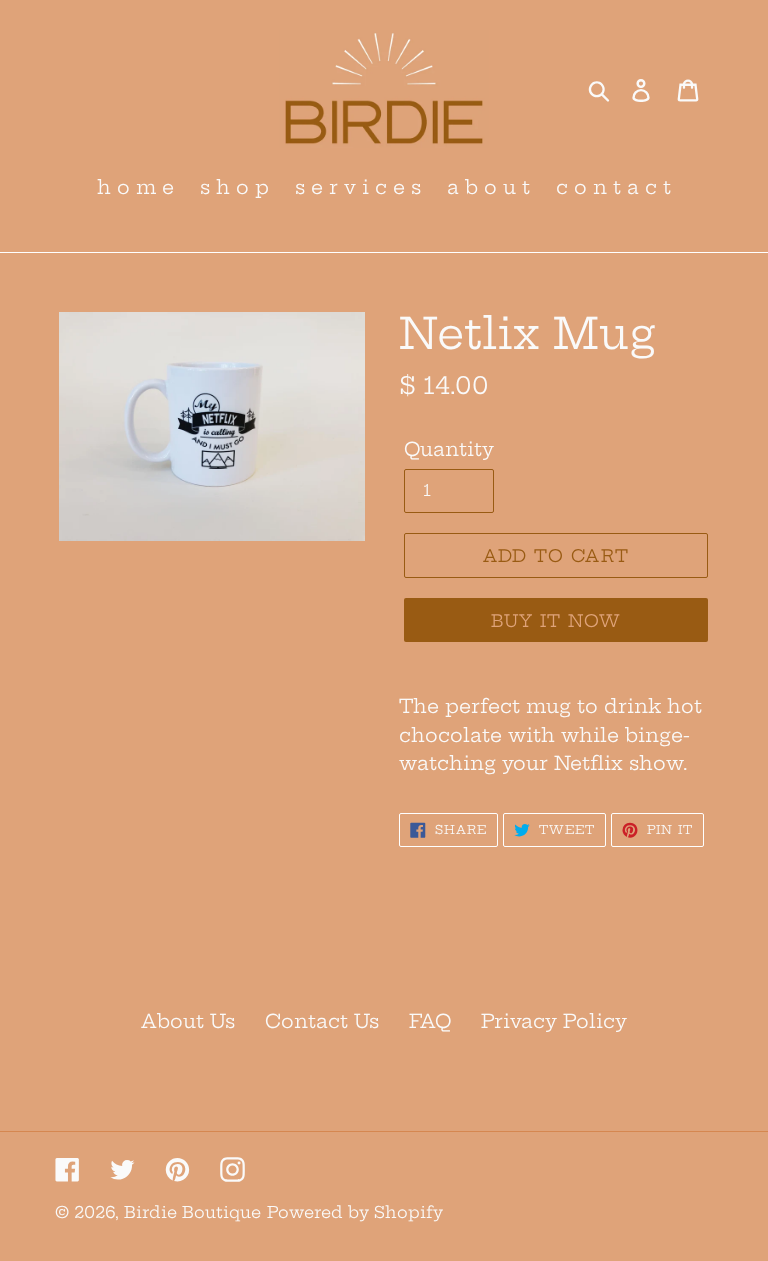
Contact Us (322, 1021)
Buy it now (556, 620)
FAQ (430, 1021)
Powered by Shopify (355, 1212)
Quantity (449, 449)
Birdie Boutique (192, 1212)
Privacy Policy (554, 1021)
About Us (188, 1021)
